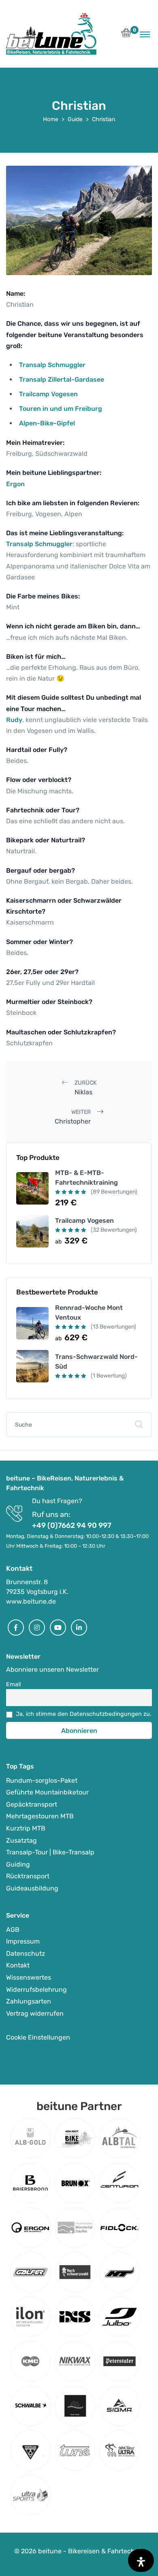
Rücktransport (28, 1876)
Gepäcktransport (32, 1804)
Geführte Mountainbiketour (47, 1793)
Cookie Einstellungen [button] (38, 2037)
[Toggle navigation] (145, 34)
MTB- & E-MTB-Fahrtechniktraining (86, 1178)
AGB (13, 1930)
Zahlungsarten (29, 2002)
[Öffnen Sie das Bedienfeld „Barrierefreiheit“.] (141, 2560)
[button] (126, 35)
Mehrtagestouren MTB (40, 1817)
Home (51, 119)
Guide (75, 119)
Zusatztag (21, 1840)
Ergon (15, 484)
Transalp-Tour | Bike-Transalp (50, 1853)
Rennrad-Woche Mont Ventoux (89, 1313)
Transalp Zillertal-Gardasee (62, 379)
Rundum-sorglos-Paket (42, 1780)
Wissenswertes (29, 1977)
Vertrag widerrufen (35, 2013)
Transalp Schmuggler (52, 365)
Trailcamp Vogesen (48, 394)
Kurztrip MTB (26, 1828)
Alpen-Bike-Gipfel (47, 423)
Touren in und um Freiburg (61, 409)
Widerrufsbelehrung (36, 1990)
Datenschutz (26, 1953)
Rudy (14, 720)
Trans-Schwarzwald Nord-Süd (96, 1362)
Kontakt (18, 1966)
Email (14, 1684)
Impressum (23, 1942)
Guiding (18, 1864)
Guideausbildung (32, 1888)
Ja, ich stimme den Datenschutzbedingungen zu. (84, 1714)
